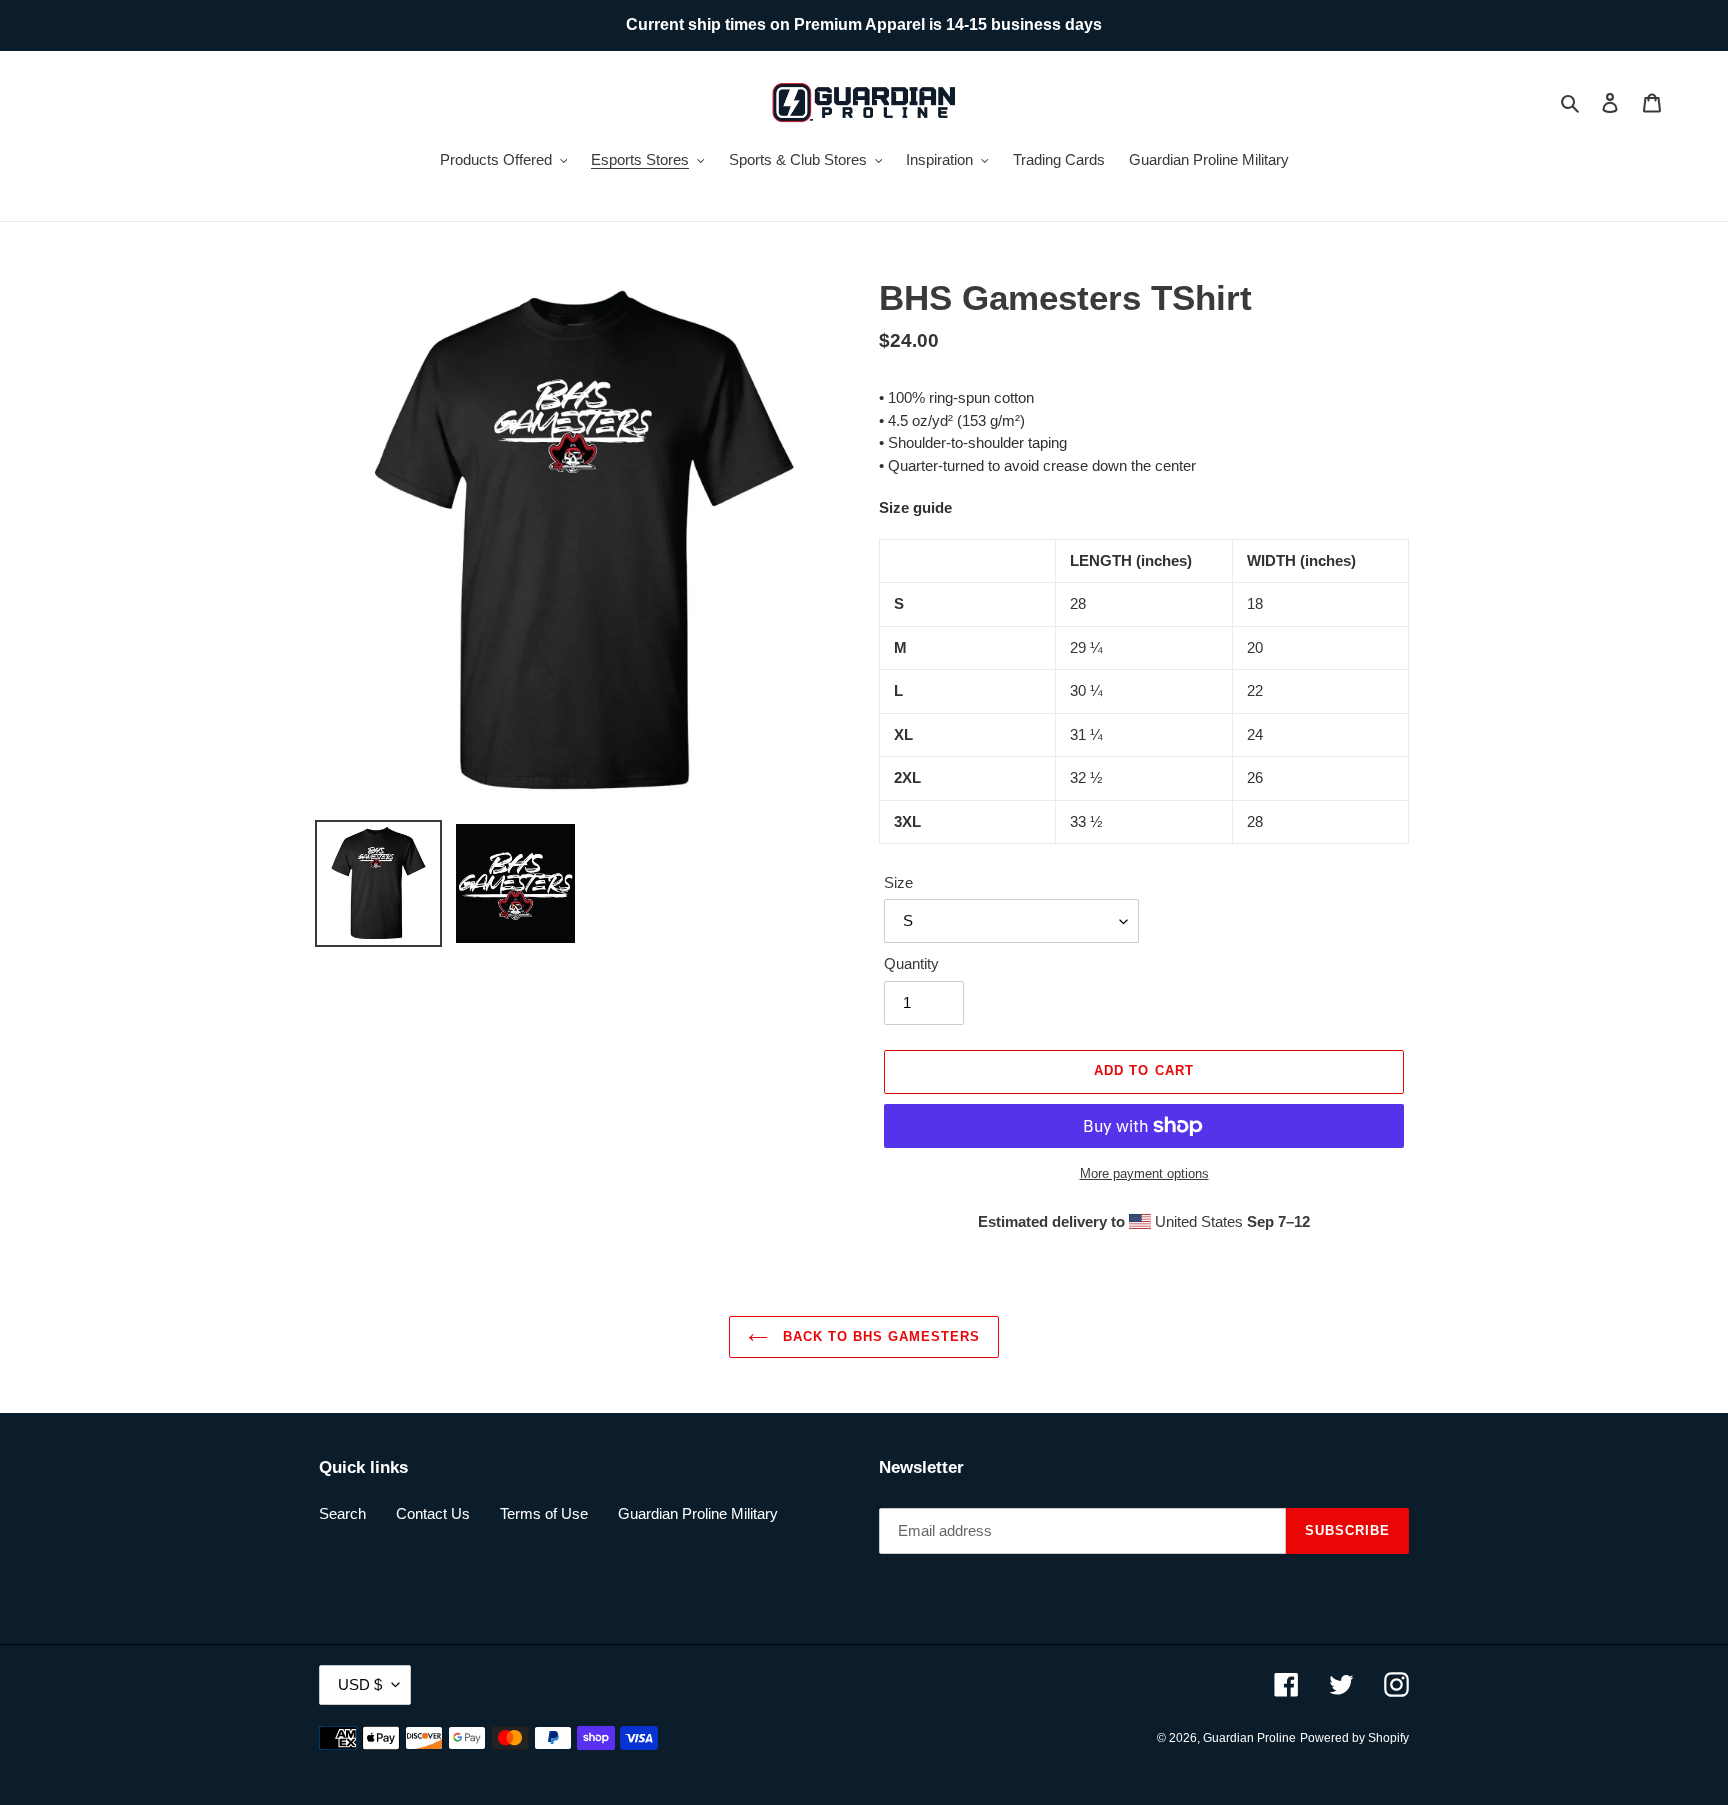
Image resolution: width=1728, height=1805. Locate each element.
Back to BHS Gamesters (879, 1336)
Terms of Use (544, 1513)
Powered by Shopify (1354, 1738)
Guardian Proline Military (698, 1513)
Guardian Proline (1249, 1738)
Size (898, 882)
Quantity (911, 963)
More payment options (1144, 1173)
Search (342, 1513)
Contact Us (433, 1513)
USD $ (360, 1684)
